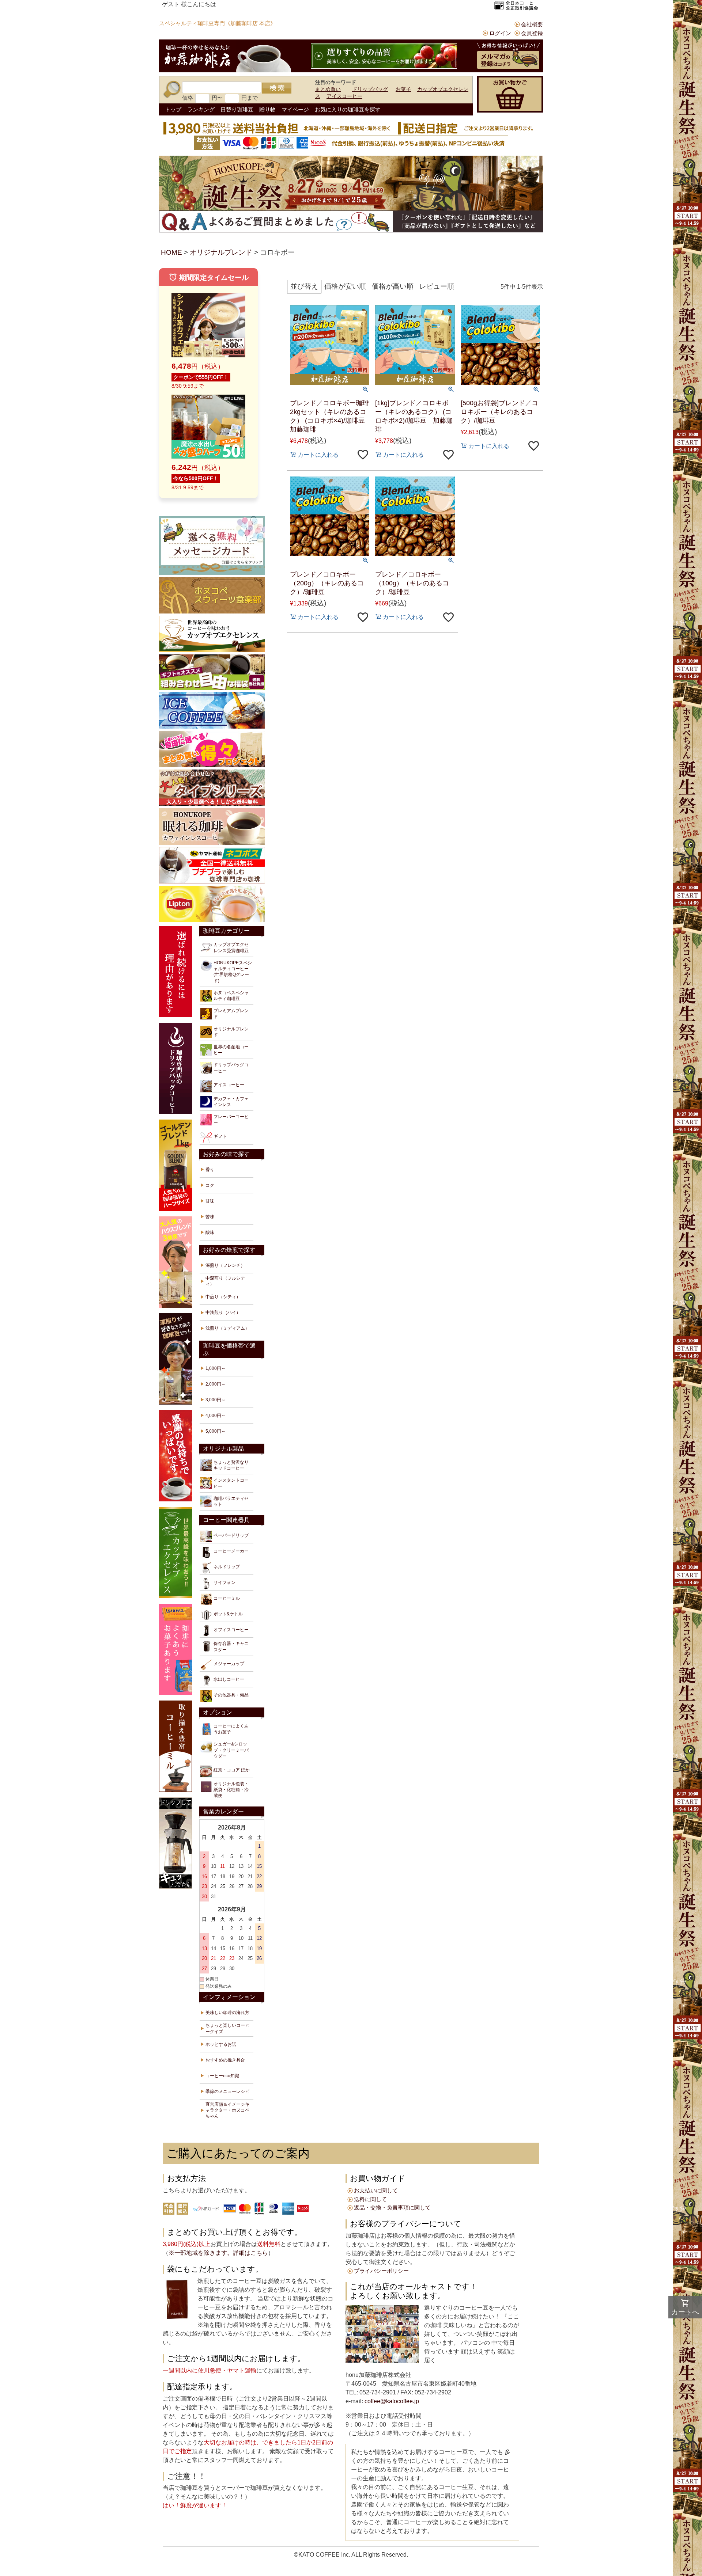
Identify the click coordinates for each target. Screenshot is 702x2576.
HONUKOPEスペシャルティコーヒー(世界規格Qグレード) (233, 972)
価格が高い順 (393, 286)
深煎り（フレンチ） (225, 1265)
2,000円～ (216, 1384)
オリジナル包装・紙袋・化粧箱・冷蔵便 (231, 1790)
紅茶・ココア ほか (232, 1770)
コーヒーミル (227, 1598)
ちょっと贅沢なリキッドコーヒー (231, 1465)
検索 (277, 88)
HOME (171, 252)
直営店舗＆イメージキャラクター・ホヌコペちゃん (227, 2110)
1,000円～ (216, 1368)
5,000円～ (216, 1431)
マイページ (295, 109)
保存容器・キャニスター (231, 1646)
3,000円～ (216, 1400)
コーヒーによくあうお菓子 (231, 1729)
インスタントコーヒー (231, 1483)
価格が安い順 (345, 286)
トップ (173, 109)
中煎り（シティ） (223, 1297)
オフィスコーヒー (231, 1630)
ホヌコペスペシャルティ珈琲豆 (231, 996)
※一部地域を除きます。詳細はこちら (218, 2253)
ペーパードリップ (231, 1535)
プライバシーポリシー (381, 2271)
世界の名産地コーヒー (231, 1050)
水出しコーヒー (229, 1679)
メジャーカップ (229, 1664)
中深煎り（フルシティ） (225, 1281)
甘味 (210, 1201)
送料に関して (370, 2199)
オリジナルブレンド (221, 252)
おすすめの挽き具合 (225, 2060)
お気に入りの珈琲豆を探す (348, 109)
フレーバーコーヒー (231, 1120)
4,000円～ (216, 1416)
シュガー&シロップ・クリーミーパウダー (231, 1750)
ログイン (500, 33)
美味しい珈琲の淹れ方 (227, 2013)
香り (210, 1170)
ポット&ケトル (228, 1614)
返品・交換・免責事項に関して (392, 2208)
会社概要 (532, 24)
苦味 (210, 1217)
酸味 (210, 1232)
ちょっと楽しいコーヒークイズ (227, 2028)
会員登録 (532, 33)
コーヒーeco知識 (222, 2076)
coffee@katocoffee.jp (391, 2401)
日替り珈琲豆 (237, 109)
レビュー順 (437, 286)
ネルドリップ (227, 1567)
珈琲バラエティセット (231, 1501)
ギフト (220, 1136)
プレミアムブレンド (231, 1014)
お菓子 (403, 89)
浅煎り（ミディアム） (227, 1328)
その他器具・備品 (231, 1695)
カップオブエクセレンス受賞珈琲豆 (231, 947)
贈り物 (267, 109)
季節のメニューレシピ (227, 2091)
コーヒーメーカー (231, 1551)
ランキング (201, 109)
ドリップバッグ (370, 89)
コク (210, 1185)
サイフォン (224, 1583)
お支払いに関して (376, 2190)
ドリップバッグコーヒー (231, 1068)
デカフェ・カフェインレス (231, 1102)
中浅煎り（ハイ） (223, 1312)
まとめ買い (328, 89)
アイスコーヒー (344, 96)
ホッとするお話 (221, 2044)
